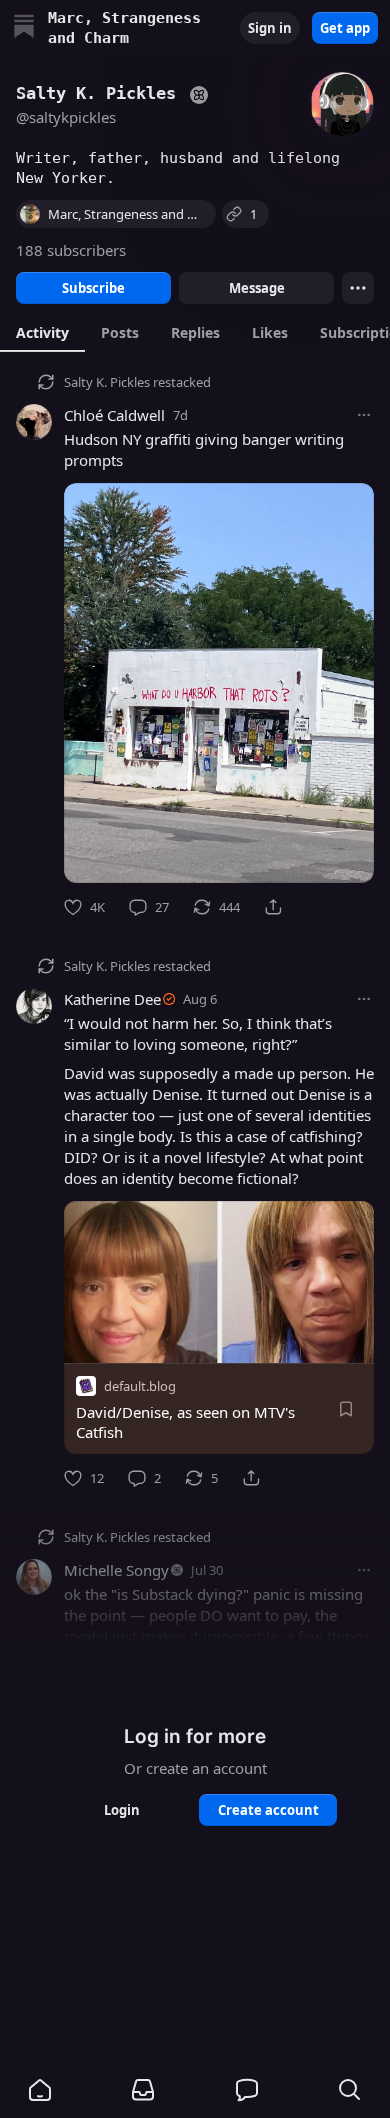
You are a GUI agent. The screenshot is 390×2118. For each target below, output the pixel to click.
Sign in (270, 28)
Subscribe (93, 288)
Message (257, 288)
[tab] (42, 332)
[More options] (364, 415)
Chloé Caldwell (114, 415)
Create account (268, 1810)
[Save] (346, 1409)
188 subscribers (71, 250)
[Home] (24, 28)
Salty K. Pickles (107, 382)
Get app (345, 28)
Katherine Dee (112, 999)
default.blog (140, 1386)
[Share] (273, 907)
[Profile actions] (358, 288)
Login (122, 1810)
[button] (40, 2090)
